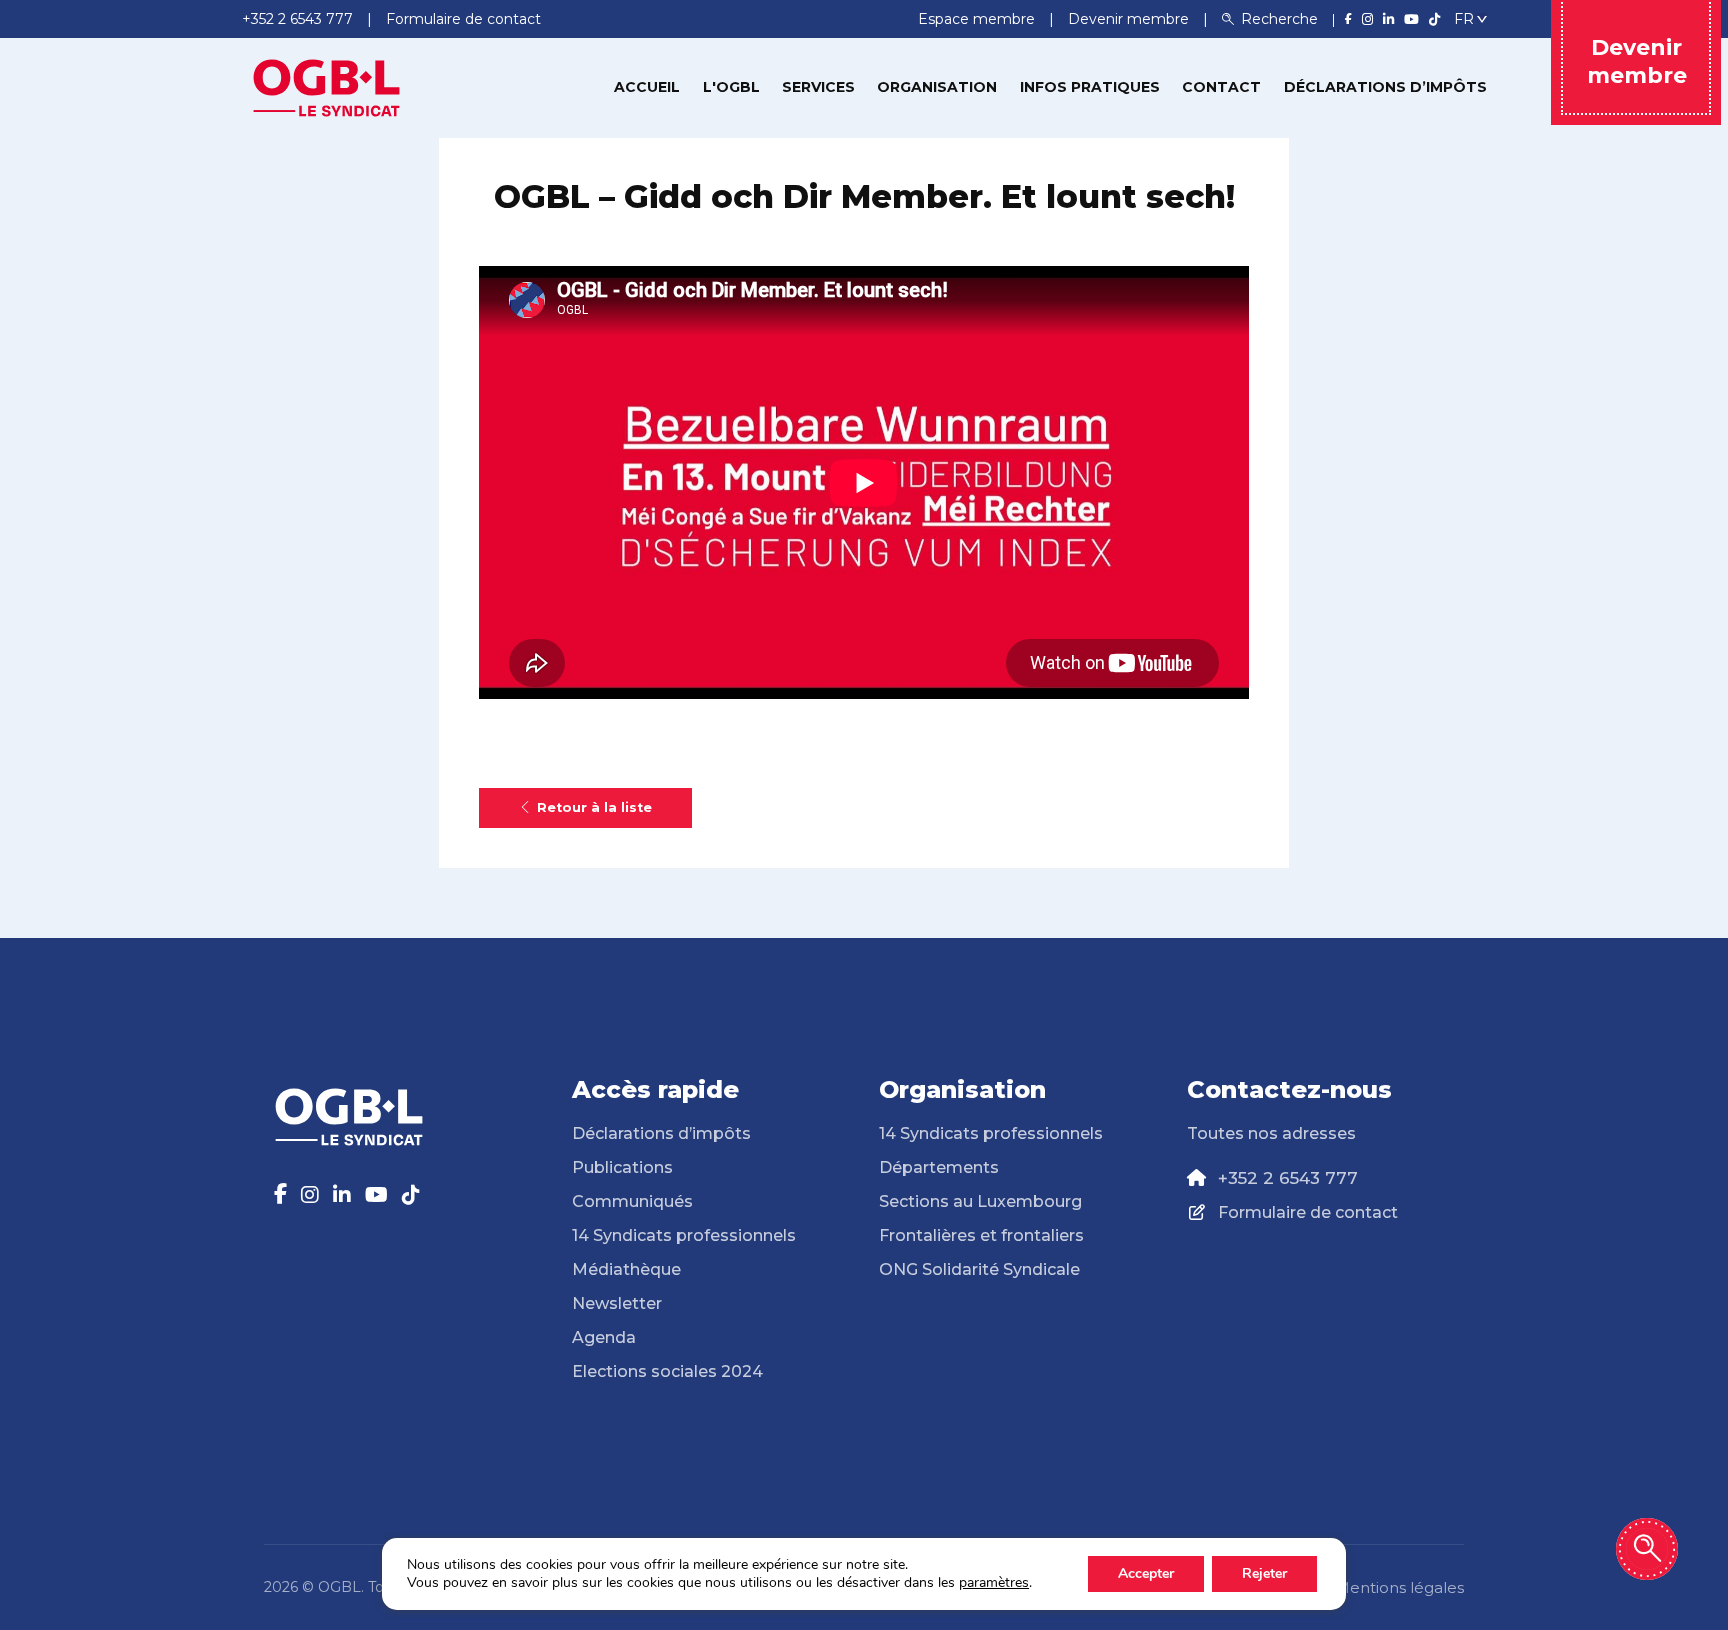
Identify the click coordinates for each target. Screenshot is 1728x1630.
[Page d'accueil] (327, 86)
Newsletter (617, 1303)
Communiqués (632, 1201)
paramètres (994, 1583)
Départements (939, 1167)
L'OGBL (731, 87)
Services (818, 87)
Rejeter (1264, 1573)
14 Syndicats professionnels (684, 1235)
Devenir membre (1130, 19)
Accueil (647, 87)
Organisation (937, 87)
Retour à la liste (594, 807)
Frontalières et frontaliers (981, 1235)
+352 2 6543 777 (1288, 1178)
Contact (1221, 87)
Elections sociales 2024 (667, 1371)
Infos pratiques (1090, 87)
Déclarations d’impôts (1385, 87)
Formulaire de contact (1308, 1212)
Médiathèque (626, 1269)
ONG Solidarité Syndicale (979, 1269)
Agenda (604, 1337)
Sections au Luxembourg (980, 1201)
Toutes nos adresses (1271, 1133)
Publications (622, 1167)
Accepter (1146, 1573)
